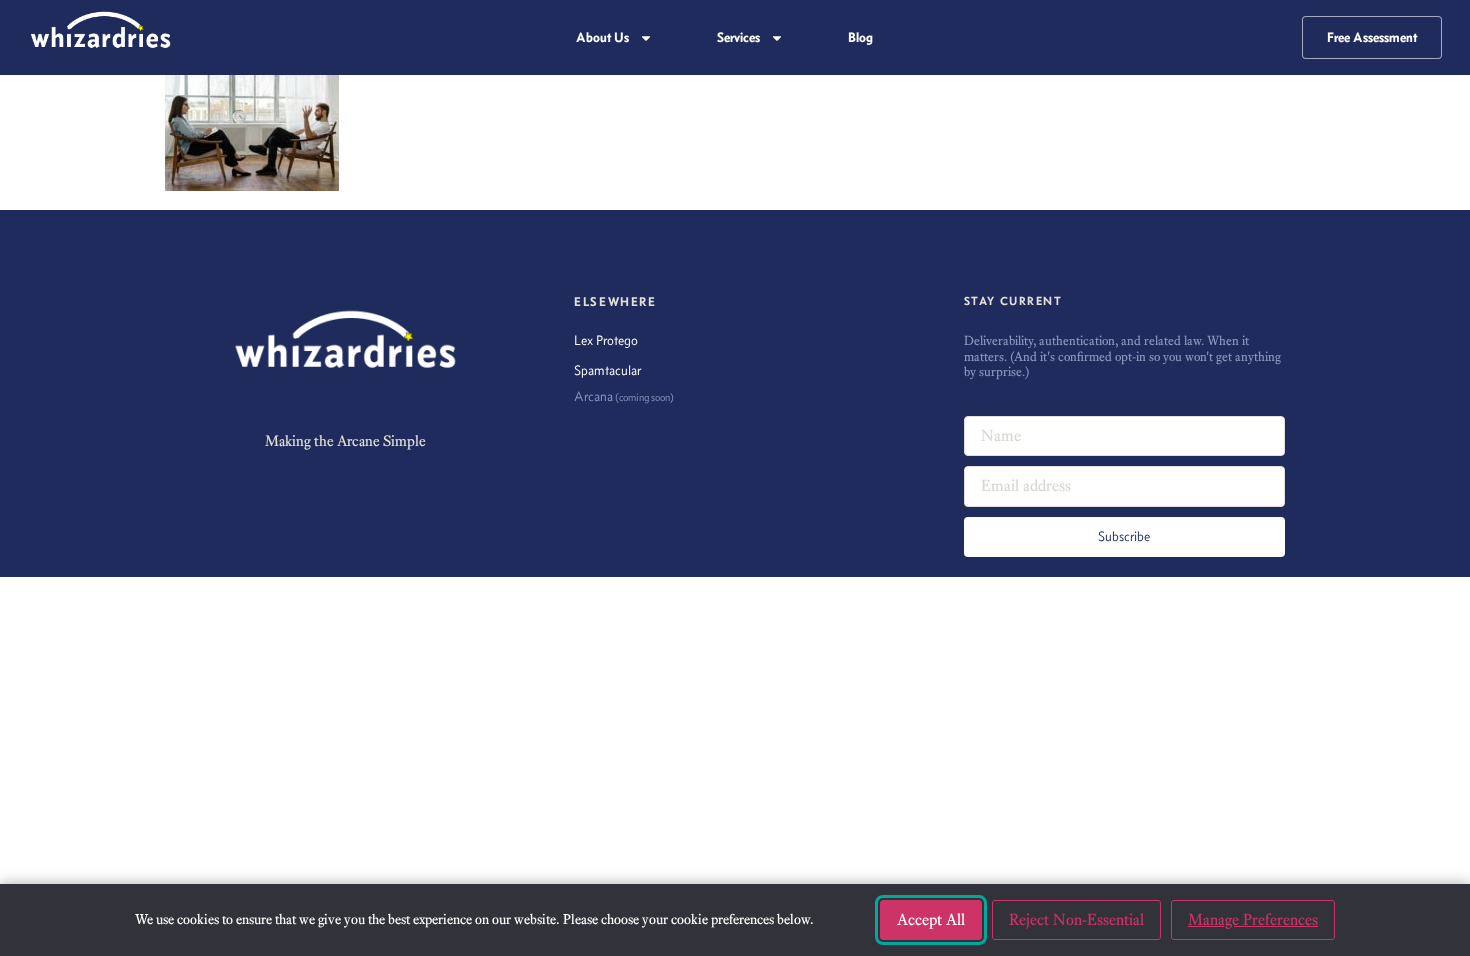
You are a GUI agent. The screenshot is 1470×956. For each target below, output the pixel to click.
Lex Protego (606, 340)
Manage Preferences (1253, 919)
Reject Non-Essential (1076, 919)
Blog (860, 37)
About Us (602, 37)
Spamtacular (607, 370)
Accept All (931, 919)
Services (738, 37)
